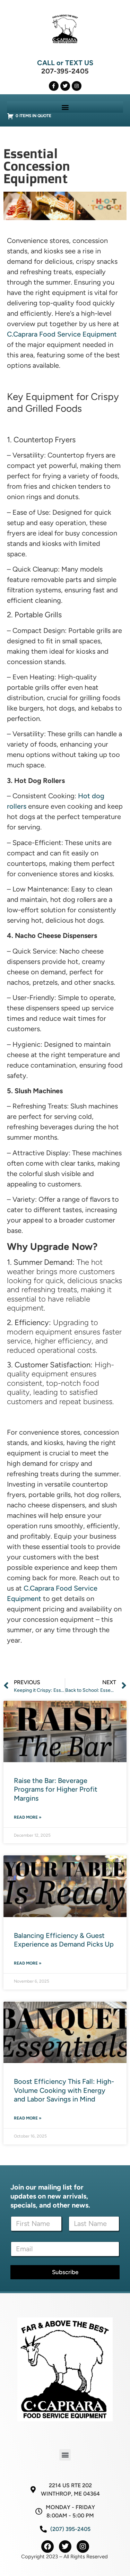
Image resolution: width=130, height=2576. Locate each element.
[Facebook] (47, 2547)
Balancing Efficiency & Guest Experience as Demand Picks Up (64, 1940)
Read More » (28, 1817)
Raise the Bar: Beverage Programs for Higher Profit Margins (56, 1789)
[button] (65, 107)
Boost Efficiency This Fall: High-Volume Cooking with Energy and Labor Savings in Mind (64, 2090)
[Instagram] (77, 86)
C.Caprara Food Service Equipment (62, 334)
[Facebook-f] (54, 86)
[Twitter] (65, 86)
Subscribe (65, 2272)
